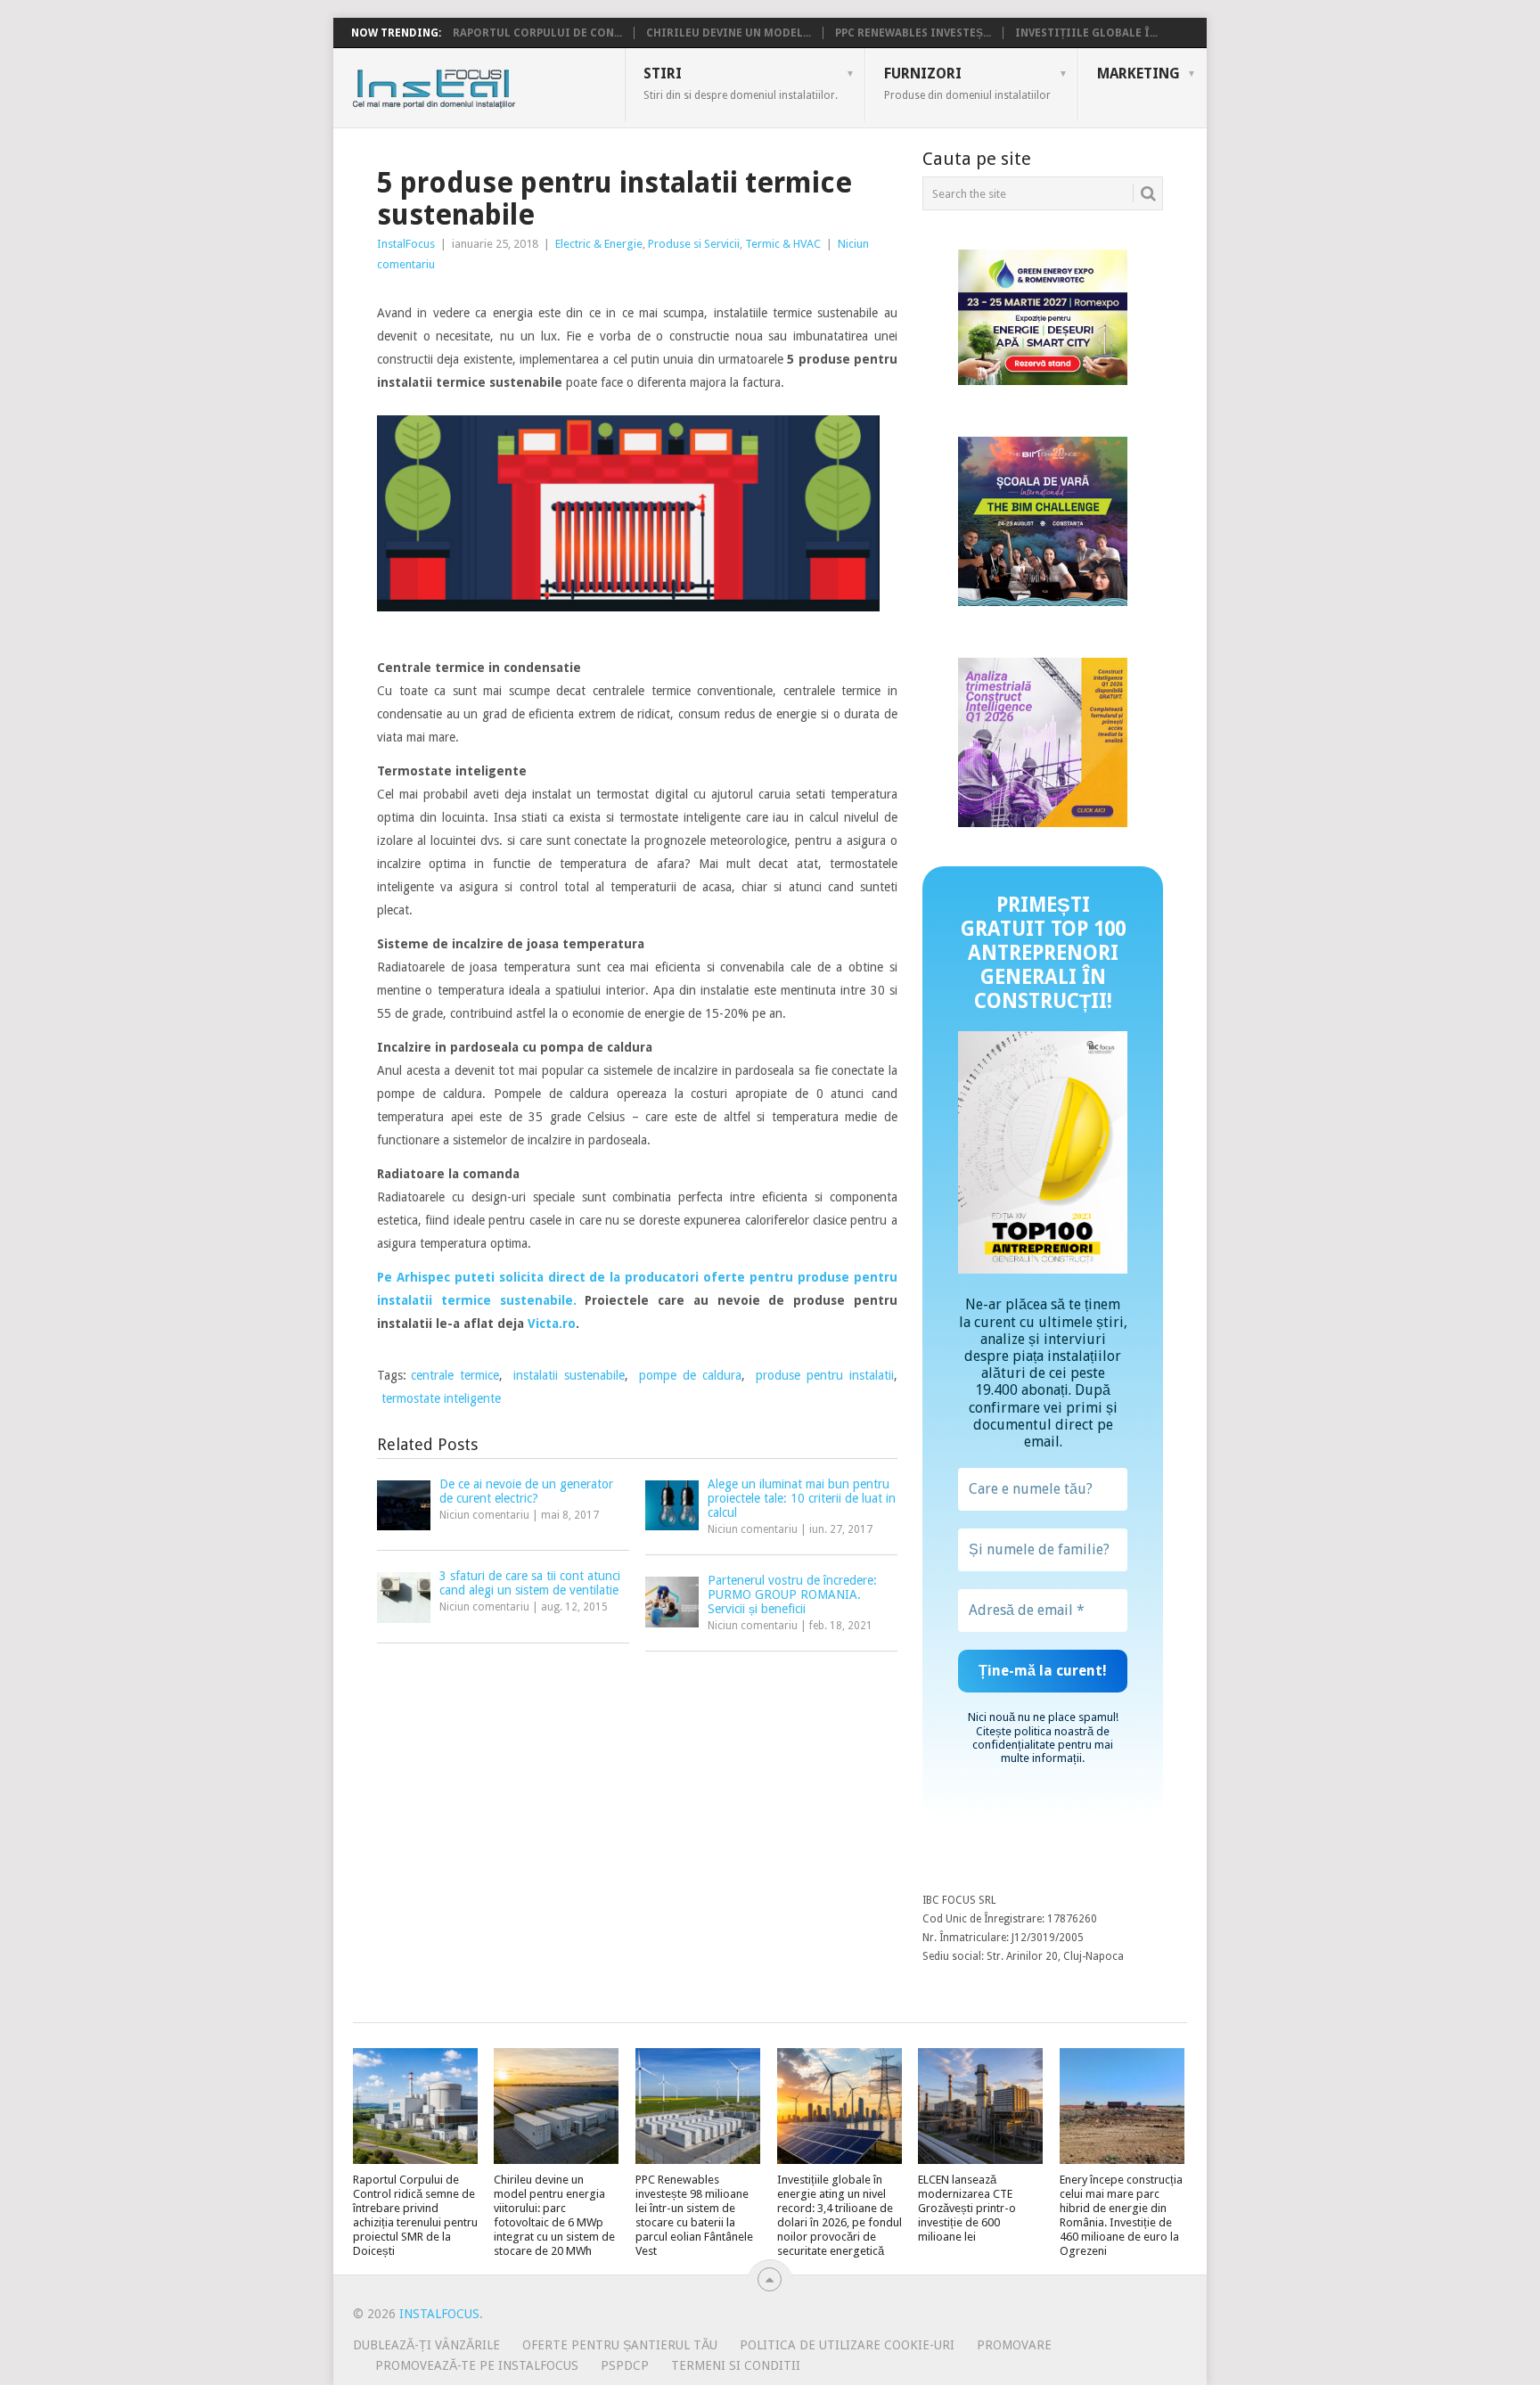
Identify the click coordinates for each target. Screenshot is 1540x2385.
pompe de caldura (690, 1375)
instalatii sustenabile (569, 1375)
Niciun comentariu (484, 1515)
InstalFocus (474, 85)
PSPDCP (625, 2365)
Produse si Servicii (694, 244)
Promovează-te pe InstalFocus (477, 2365)
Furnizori (967, 83)
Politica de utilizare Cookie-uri (847, 2345)
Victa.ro (552, 1324)
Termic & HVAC (783, 244)
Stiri (741, 83)
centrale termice (455, 1375)
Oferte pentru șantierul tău (620, 2345)
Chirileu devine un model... (729, 33)
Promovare (1014, 2345)
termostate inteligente (441, 1398)
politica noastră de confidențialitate (1041, 1738)
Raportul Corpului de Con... (537, 33)
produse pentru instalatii (825, 1375)
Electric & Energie (599, 244)
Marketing (1139, 74)
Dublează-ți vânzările (426, 2345)
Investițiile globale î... (1086, 33)
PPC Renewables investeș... (913, 33)
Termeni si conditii (736, 2365)
